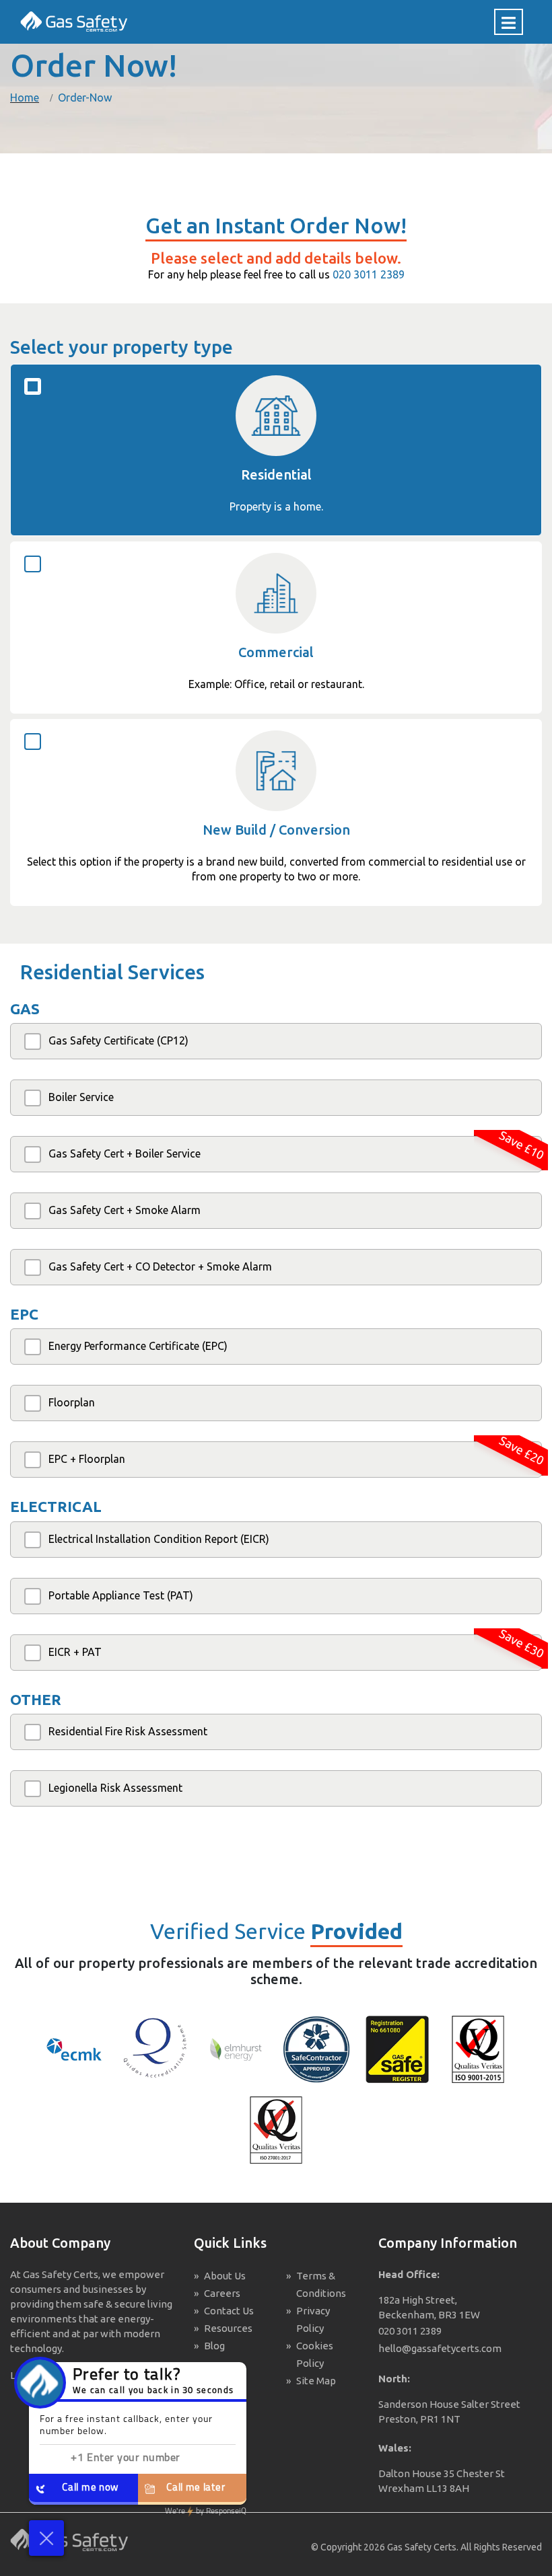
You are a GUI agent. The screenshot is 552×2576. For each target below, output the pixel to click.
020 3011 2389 (369, 274)
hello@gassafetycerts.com (440, 2348)
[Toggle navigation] (509, 22)
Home (25, 98)
